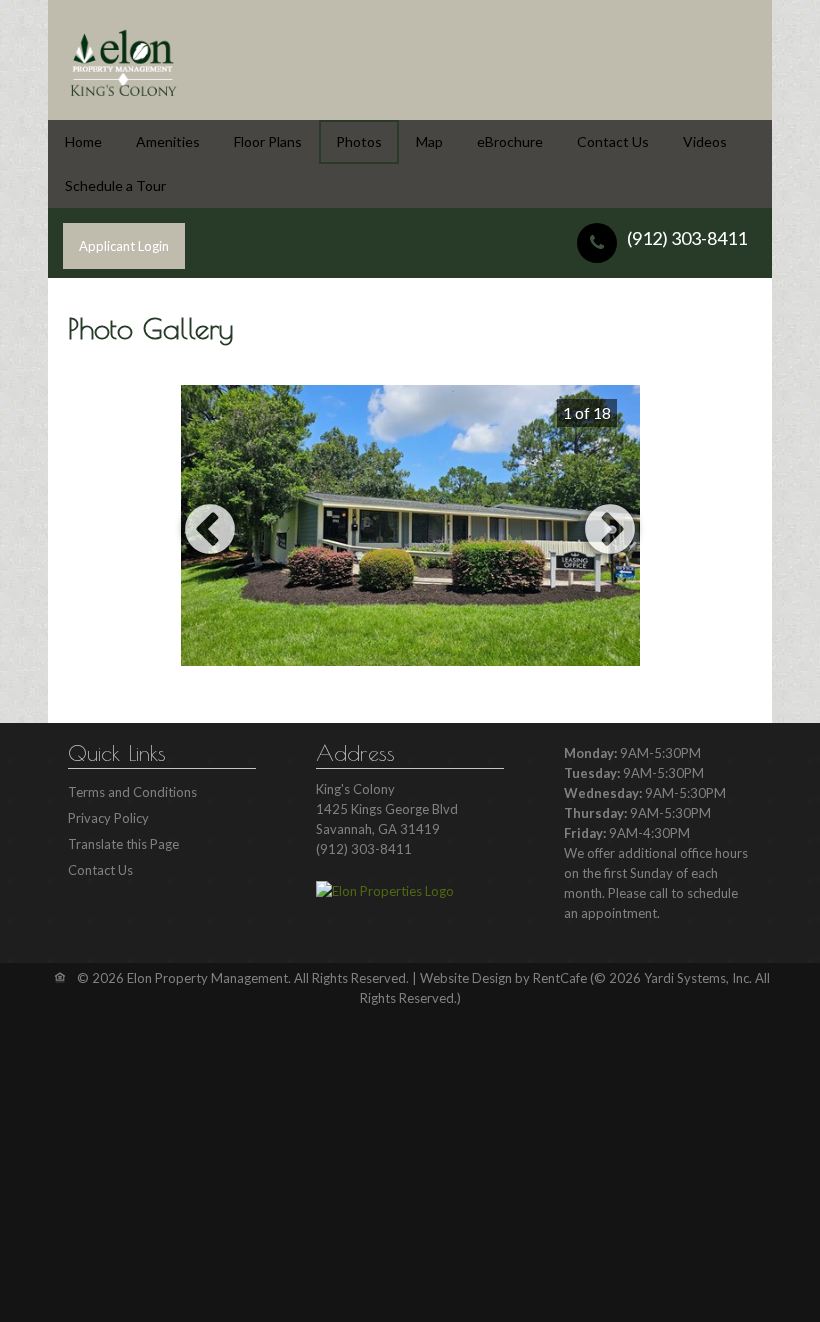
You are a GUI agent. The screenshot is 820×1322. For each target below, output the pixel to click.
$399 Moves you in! (392, 691)
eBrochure (510, 141)
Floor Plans (268, 141)
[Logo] (123, 60)
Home (83, 141)
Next (610, 531)
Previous (210, 531)
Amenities (168, 141)
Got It (408, 1269)
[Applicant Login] (124, 246)
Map (429, 141)
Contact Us (613, 141)
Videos (705, 141)
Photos (359, 141)
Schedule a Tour (115, 185)
